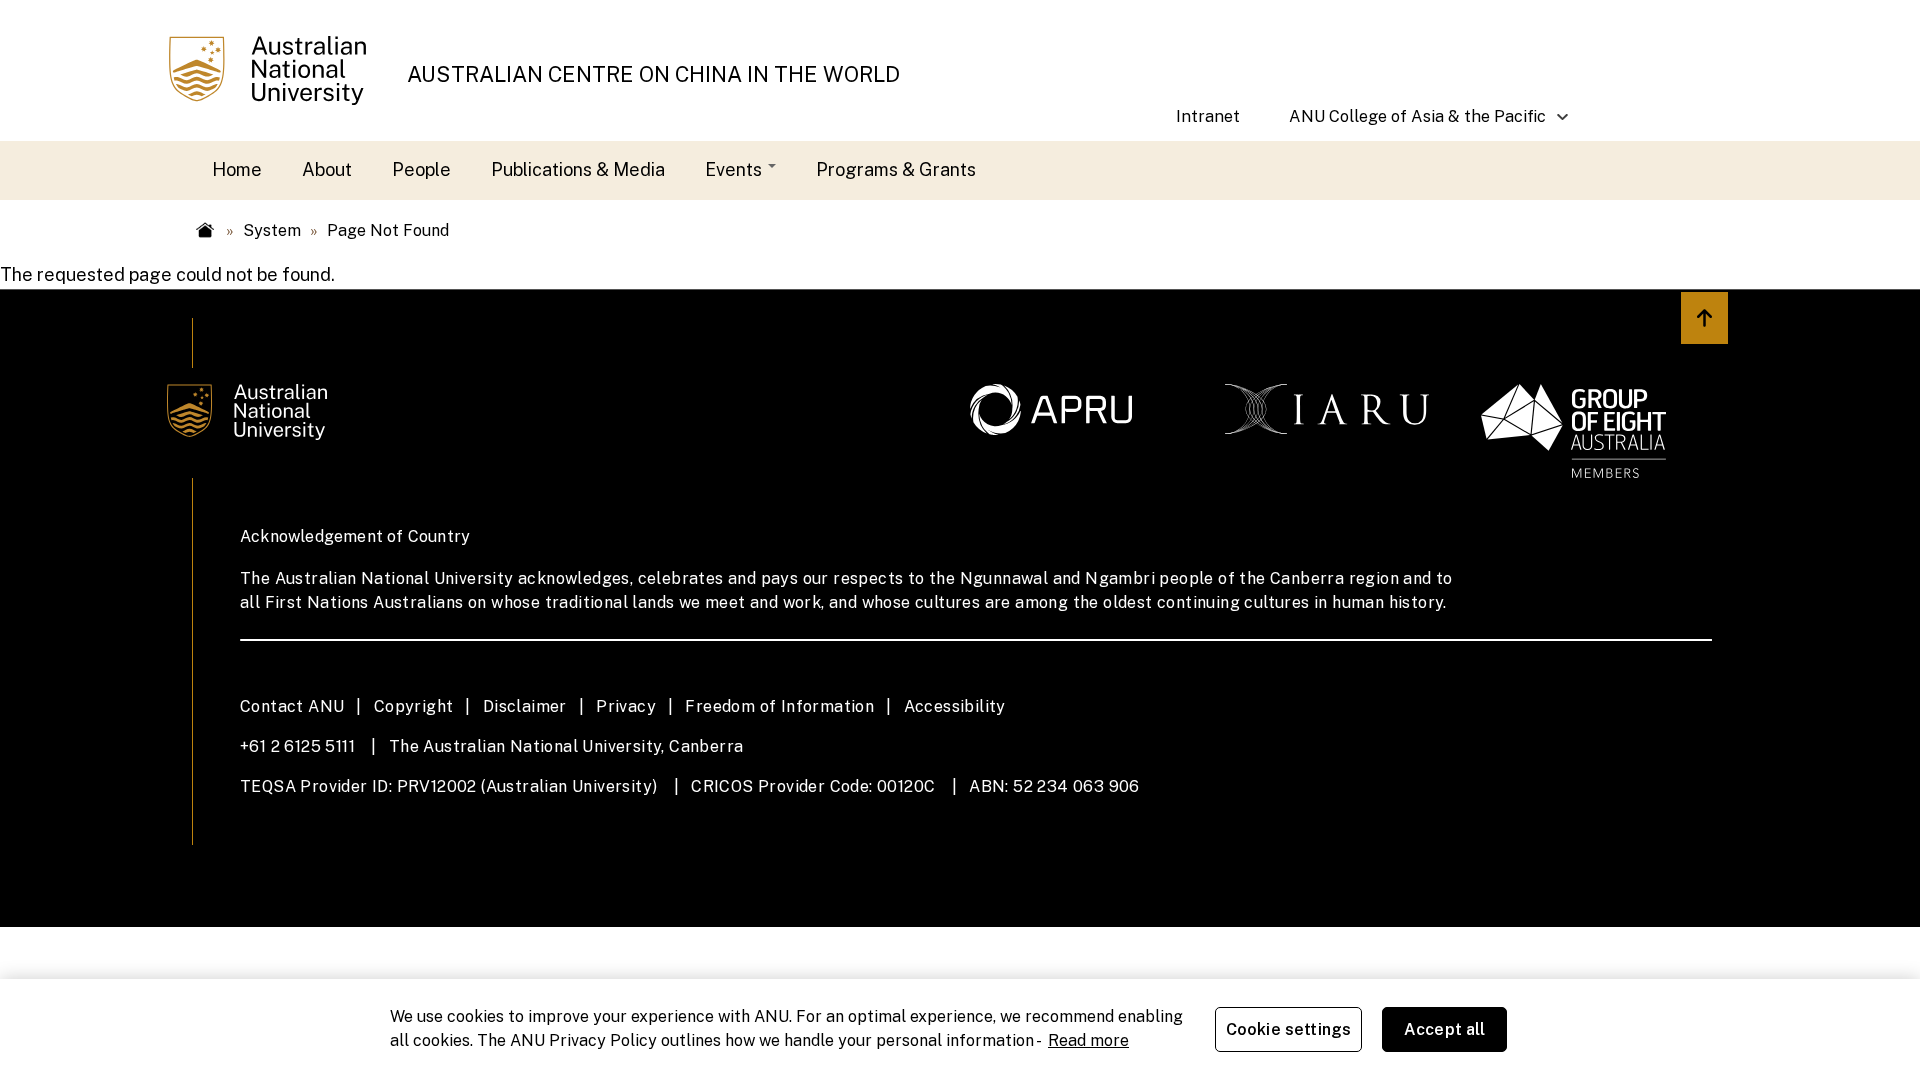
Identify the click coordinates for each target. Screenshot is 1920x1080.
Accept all (1445, 1029)
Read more (1088, 1040)
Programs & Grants (896, 169)
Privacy (626, 706)
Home (237, 169)
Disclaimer (525, 706)
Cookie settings (1288, 1029)
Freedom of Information (779, 706)
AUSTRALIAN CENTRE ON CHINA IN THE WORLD (653, 74)
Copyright (414, 706)
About (327, 169)
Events (735, 169)
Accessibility (955, 706)
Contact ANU (292, 706)
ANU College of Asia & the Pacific (1405, 124)
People (421, 169)
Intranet (1208, 116)
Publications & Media (578, 169)
